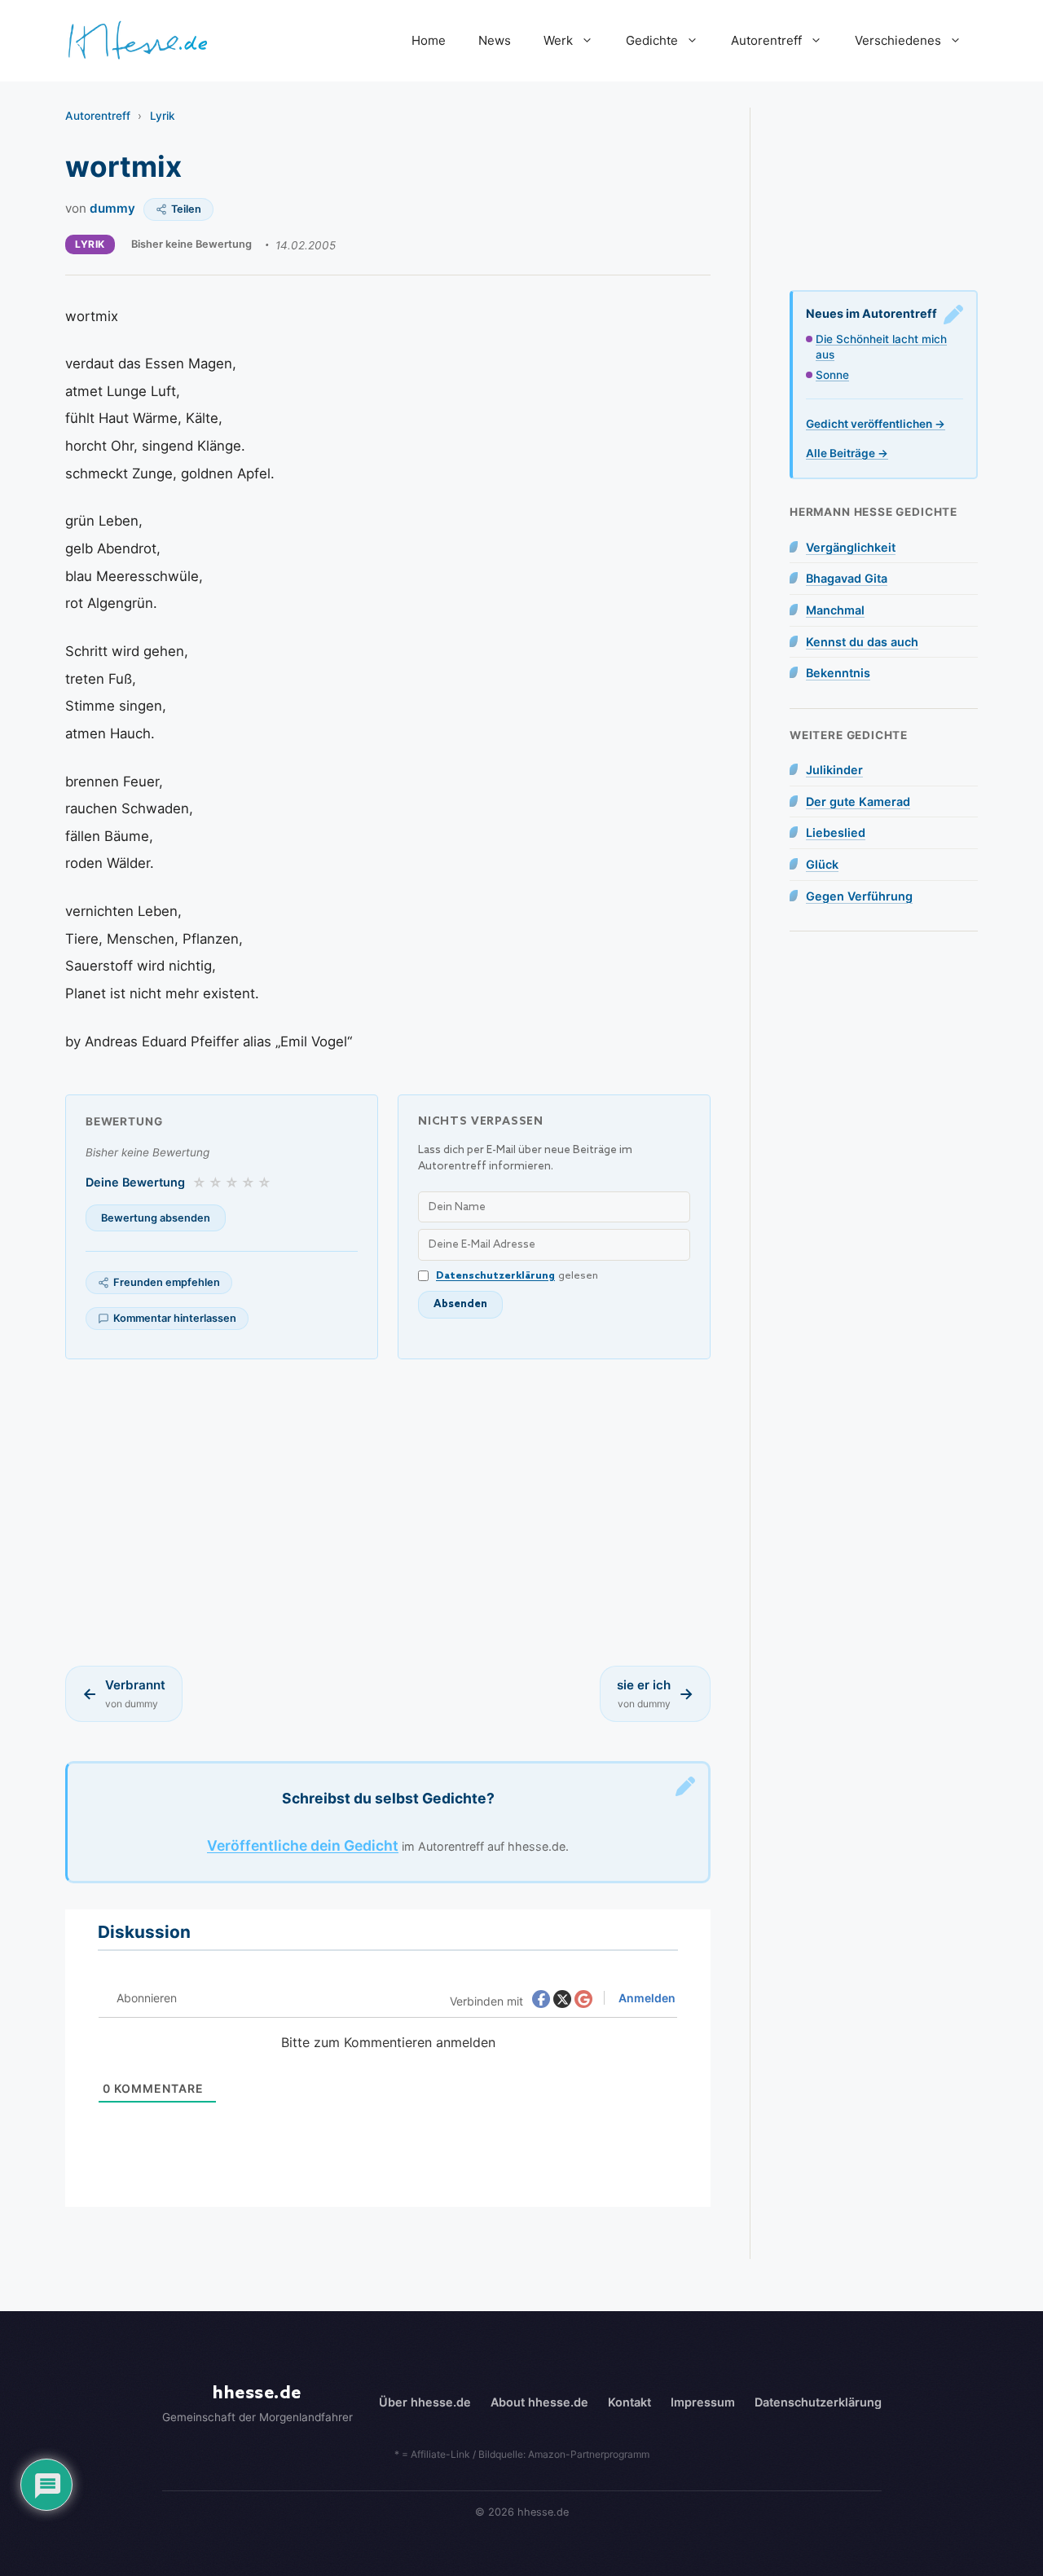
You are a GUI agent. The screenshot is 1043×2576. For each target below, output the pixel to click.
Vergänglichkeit (851, 547)
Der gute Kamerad (858, 801)
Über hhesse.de (425, 2402)
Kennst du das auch (862, 642)
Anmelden (646, 1998)
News (495, 40)
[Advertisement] (388, 1513)
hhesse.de (257, 2393)
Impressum (703, 2402)
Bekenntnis (838, 673)
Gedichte (652, 40)
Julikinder (834, 770)
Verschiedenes (898, 40)
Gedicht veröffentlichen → (876, 424)
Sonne (832, 375)
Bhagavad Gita (847, 578)
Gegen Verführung (859, 896)
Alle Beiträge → (847, 453)
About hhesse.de (539, 2402)
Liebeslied (836, 832)
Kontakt (629, 2402)
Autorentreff (766, 40)
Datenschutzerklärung (495, 1276)
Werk (558, 40)
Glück (822, 864)
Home (429, 40)
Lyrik (163, 116)
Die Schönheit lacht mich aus (881, 347)
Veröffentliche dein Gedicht (303, 1845)
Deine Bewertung (135, 1182)
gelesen (517, 1276)
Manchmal (835, 610)
